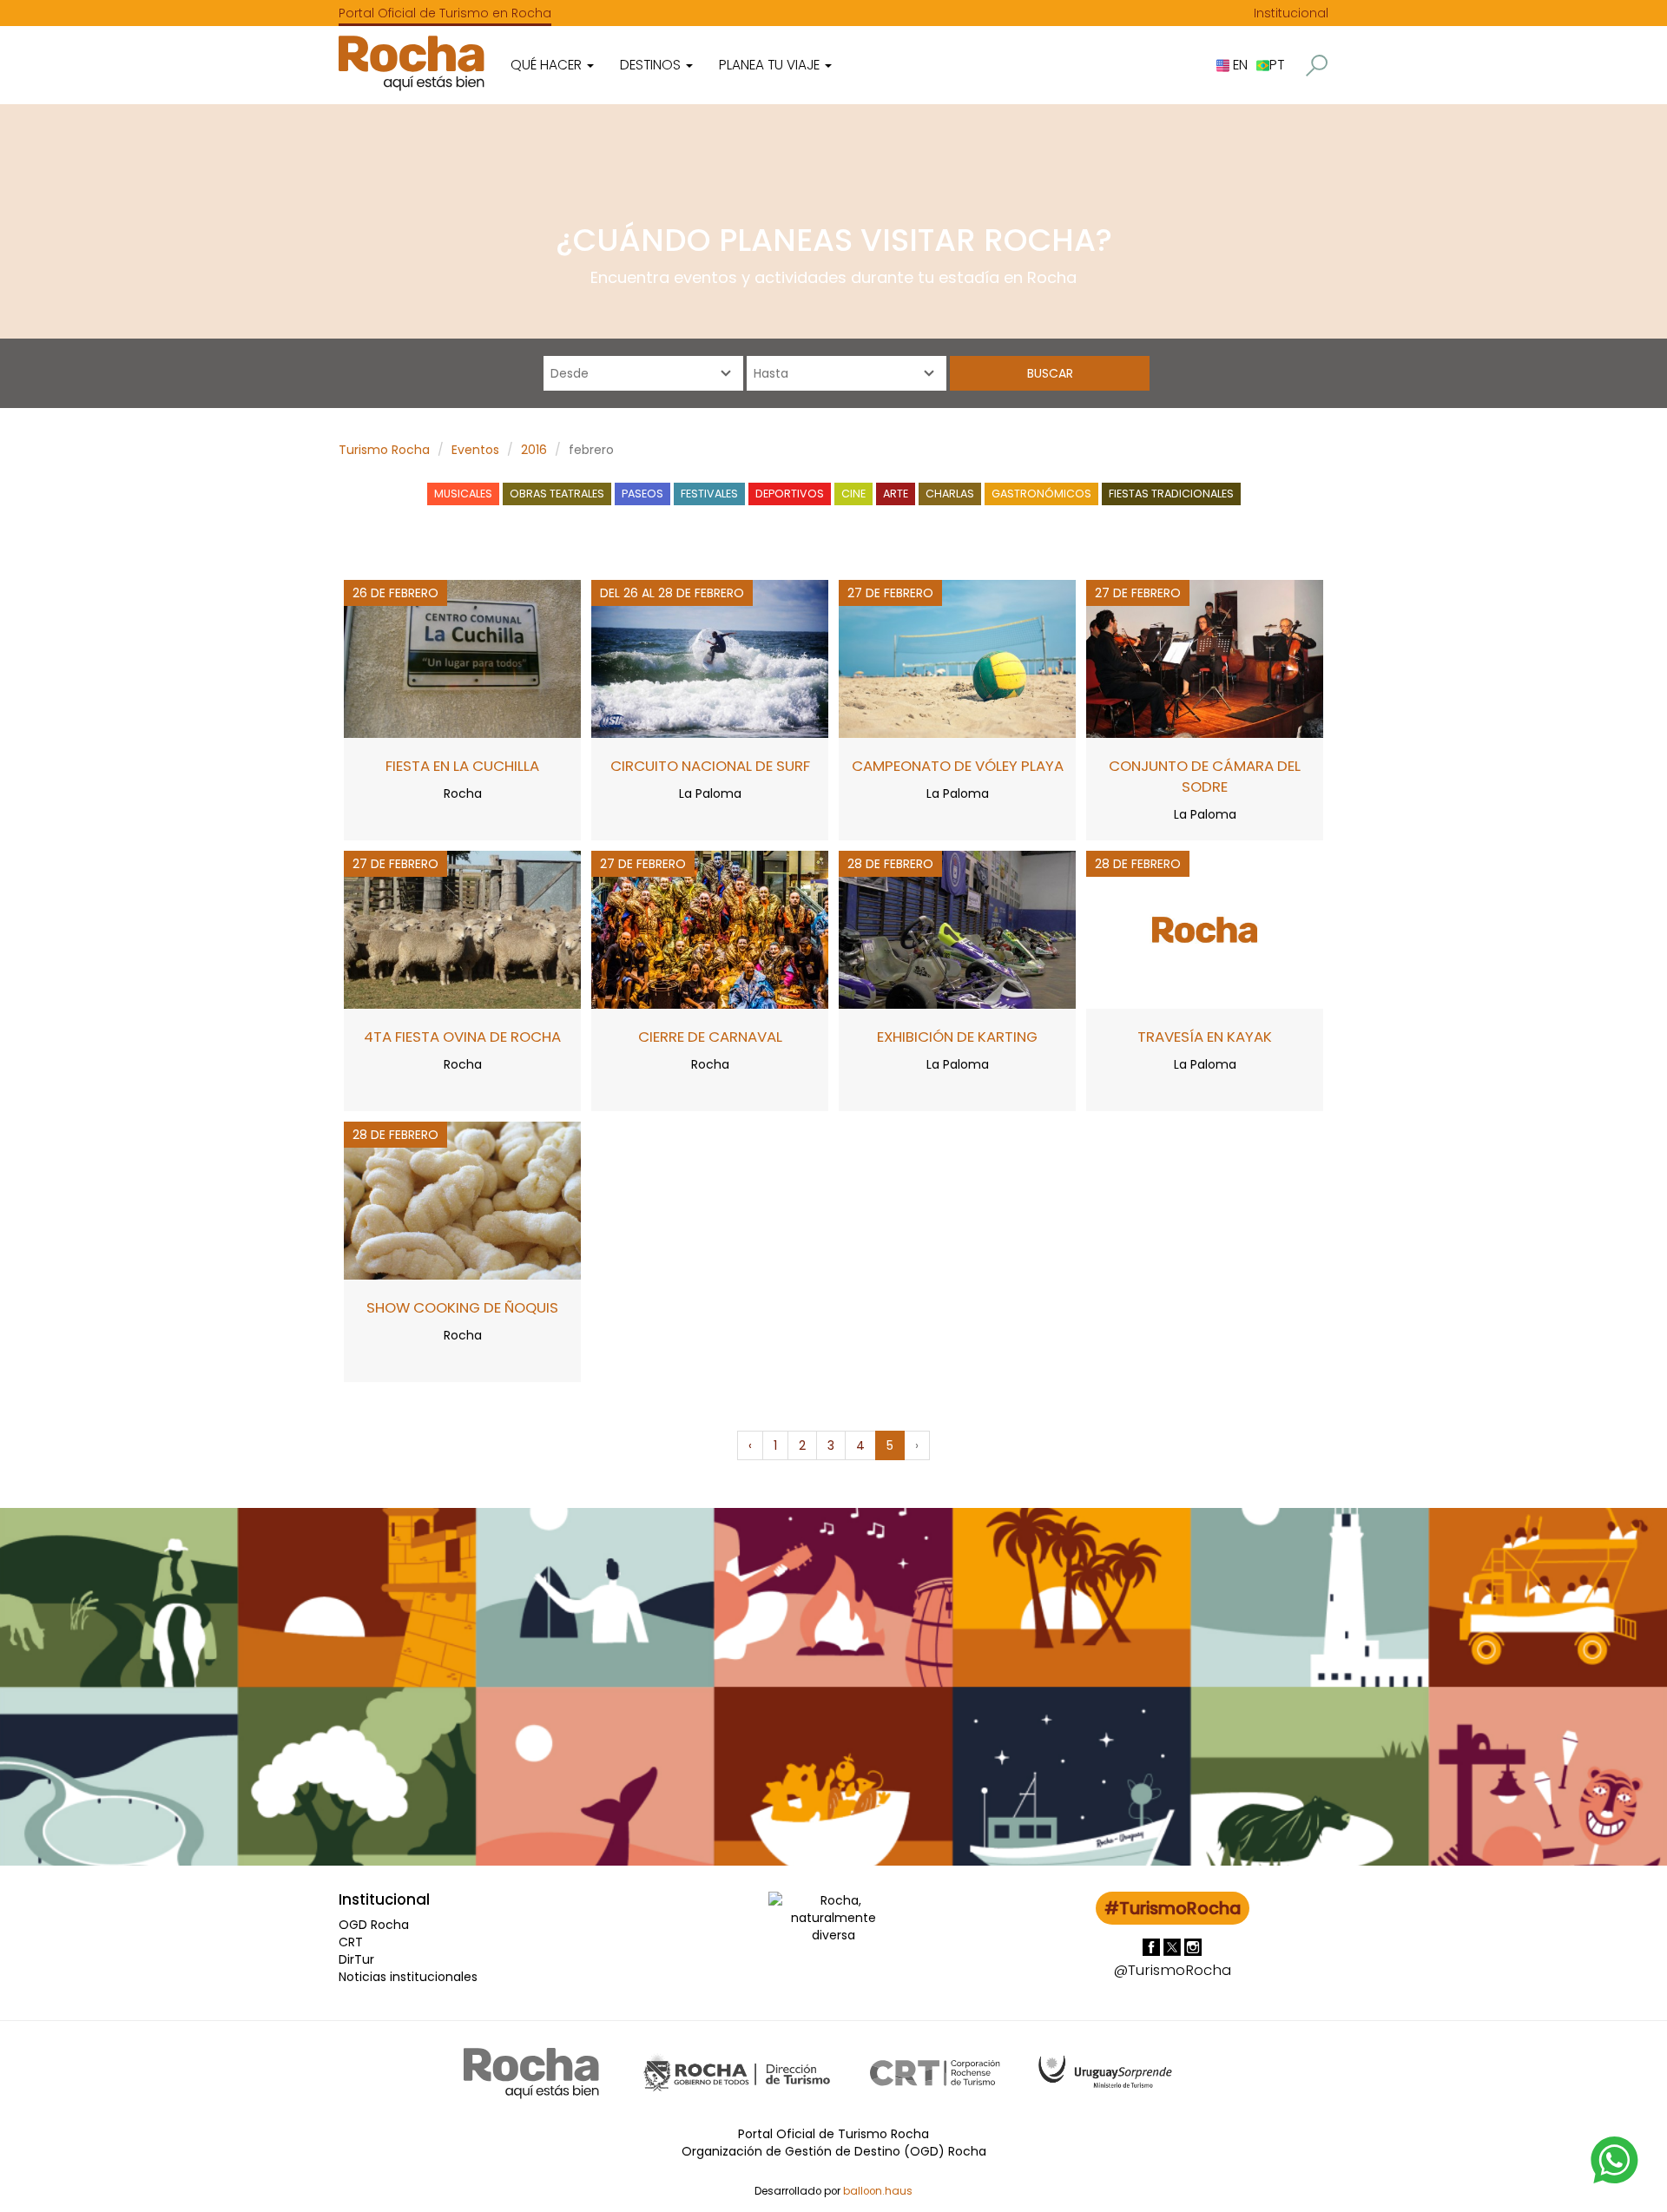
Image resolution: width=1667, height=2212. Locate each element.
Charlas (950, 494)
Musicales (463, 494)
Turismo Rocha (384, 450)
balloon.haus (878, 2191)
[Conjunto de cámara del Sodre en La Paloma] (1205, 658)
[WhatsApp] (1615, 2159)
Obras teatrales (557, 494)
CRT (351, 1942)
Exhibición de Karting (957, 1037)
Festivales (709, 494)
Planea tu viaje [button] (771, 65)
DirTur (356, 1959)
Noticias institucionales (408, 1977)
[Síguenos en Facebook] (1153, 1946)
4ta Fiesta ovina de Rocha (462, 1037)
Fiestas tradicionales (1171, 494)
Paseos (642, 494)
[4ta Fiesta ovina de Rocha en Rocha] (462, 929)
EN (1239, 65)
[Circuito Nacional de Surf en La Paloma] (710, 658)
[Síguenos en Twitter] (1174, 1946)
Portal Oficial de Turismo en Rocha (445, 13)
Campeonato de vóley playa (958, 766)
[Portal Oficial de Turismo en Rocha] (412, 63)
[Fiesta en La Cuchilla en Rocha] (462, 658)
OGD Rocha (374, 1925)
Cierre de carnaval (710, 1037)
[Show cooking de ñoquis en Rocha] (462, 1200)
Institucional (1291, 13)
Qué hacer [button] (548, 65)
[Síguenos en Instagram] (1193, 1946)
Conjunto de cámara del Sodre (1205, 776)
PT (1277, 65)
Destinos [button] (652, 65)
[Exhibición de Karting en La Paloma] (957, 929)
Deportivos (790, 494)
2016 (534, 450)
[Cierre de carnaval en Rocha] (710, 929)
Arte (896, 494)
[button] (1317, 66)
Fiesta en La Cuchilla (462, 766)
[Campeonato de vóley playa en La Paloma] (957, 658)
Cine (853, 494)
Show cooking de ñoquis (462, 1307)
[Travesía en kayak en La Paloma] (1205, 929)
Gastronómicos (1041, 494)
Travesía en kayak (1205, 1037)
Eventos (475, 450)
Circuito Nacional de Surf (710, 766)
